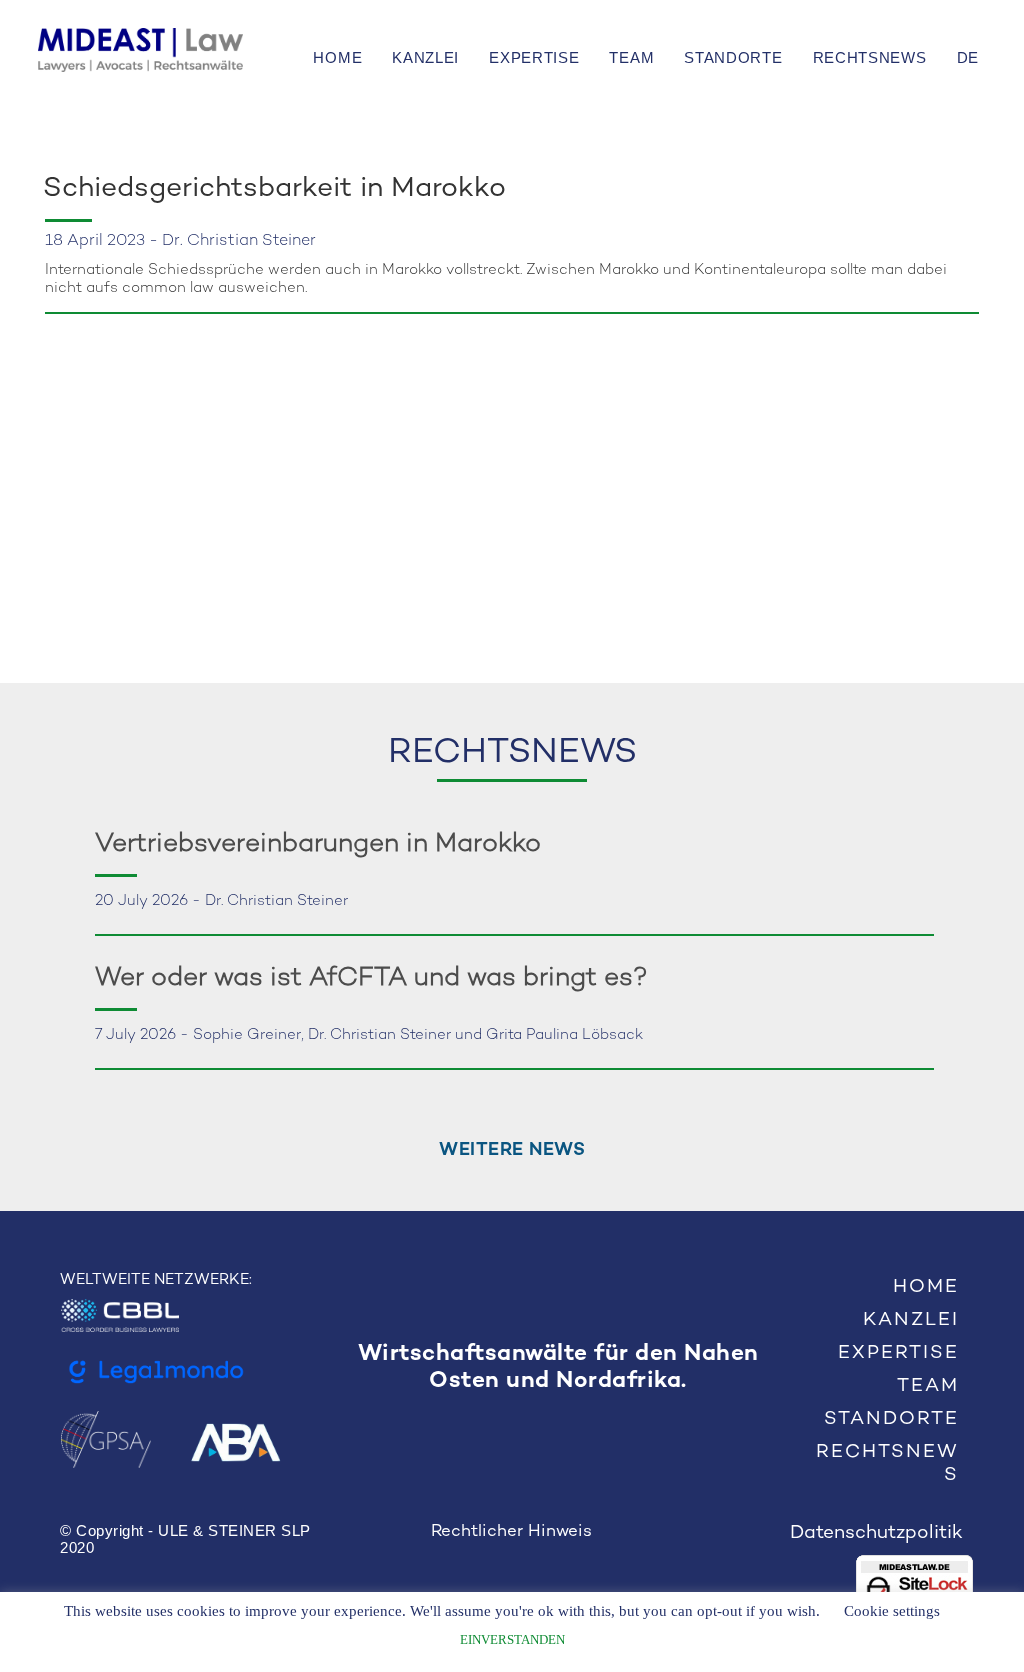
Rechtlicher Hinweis (511, 1532)
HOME (337, 57)
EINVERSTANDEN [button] (512, 1639)
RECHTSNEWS (870, 57)
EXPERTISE (534, 57)
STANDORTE (733, 57)
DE (968, 57)
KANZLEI (425, 57)
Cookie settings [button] (892, 1611)
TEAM (631, 57)
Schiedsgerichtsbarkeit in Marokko (274, 189)
